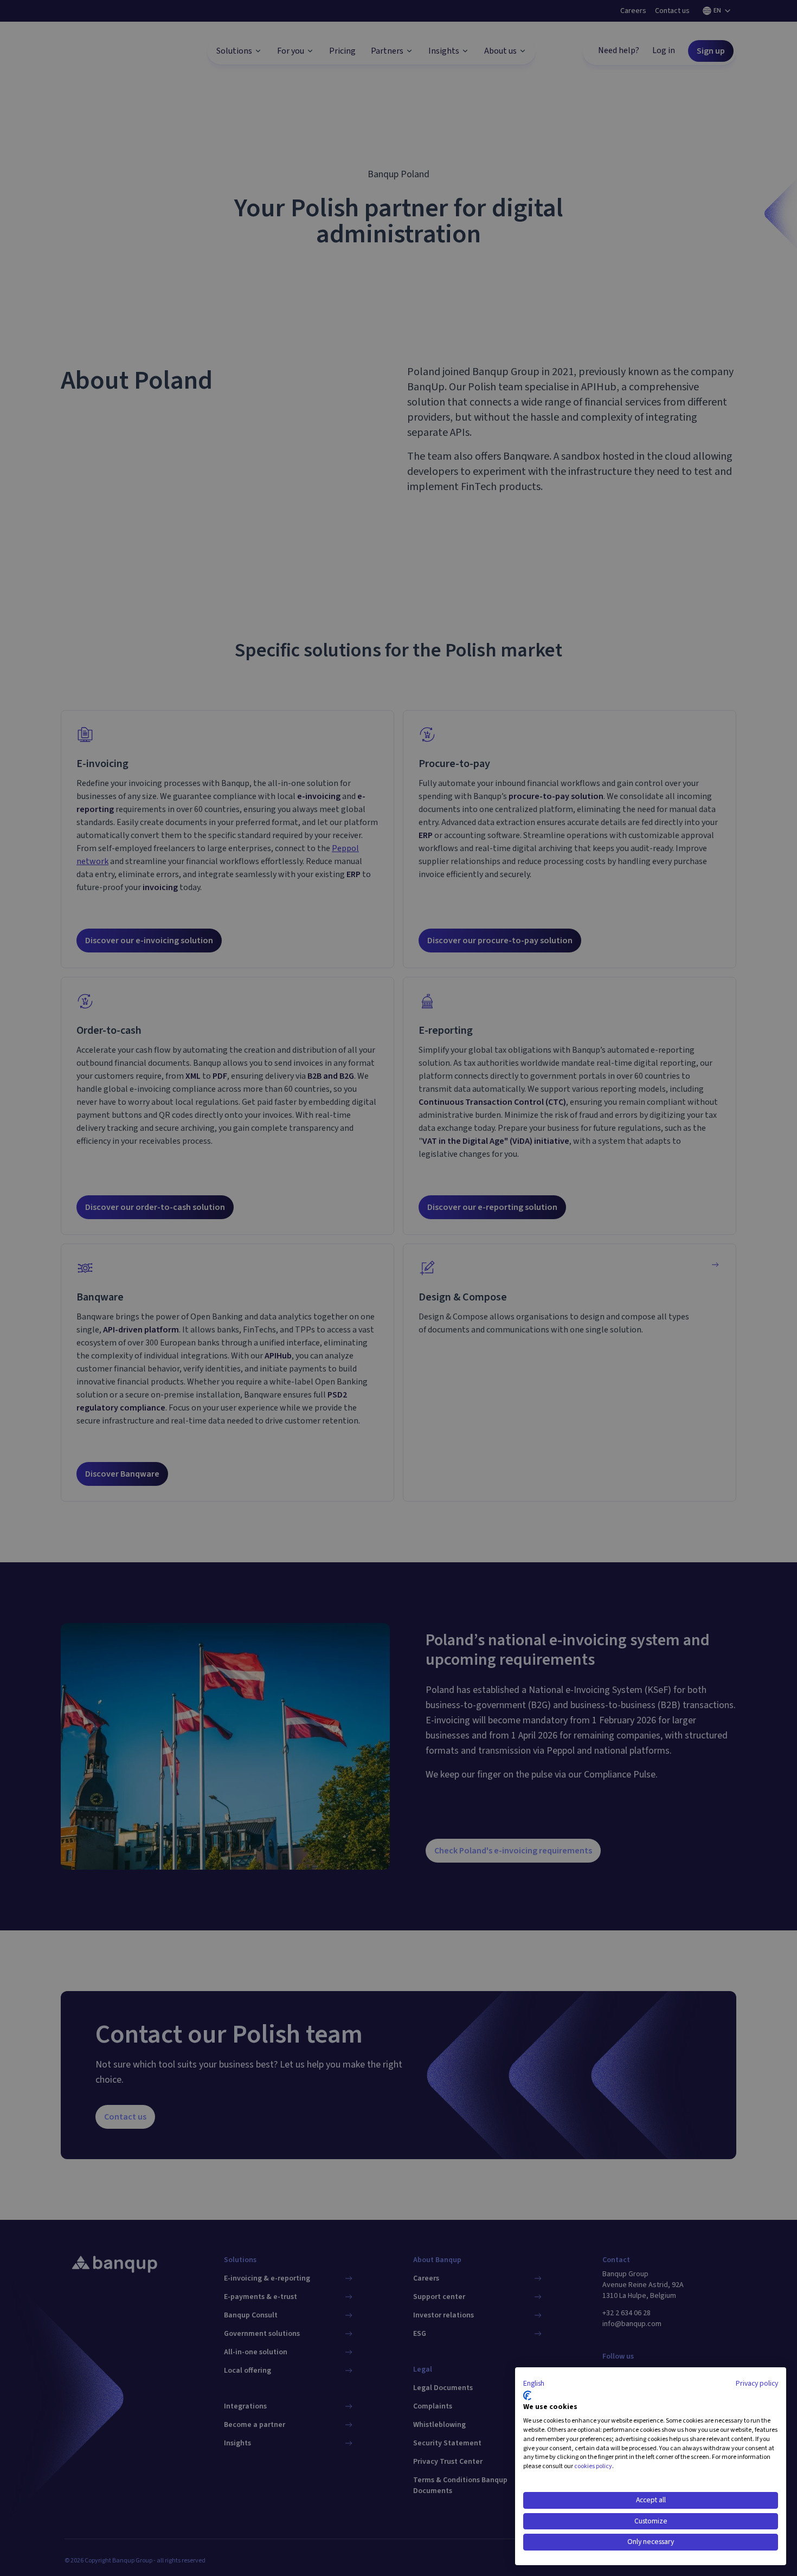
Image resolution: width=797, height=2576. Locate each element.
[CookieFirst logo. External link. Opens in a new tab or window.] (527, 2395)
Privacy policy (757, 2384)
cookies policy (593, 2466)
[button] (534, 2384)
